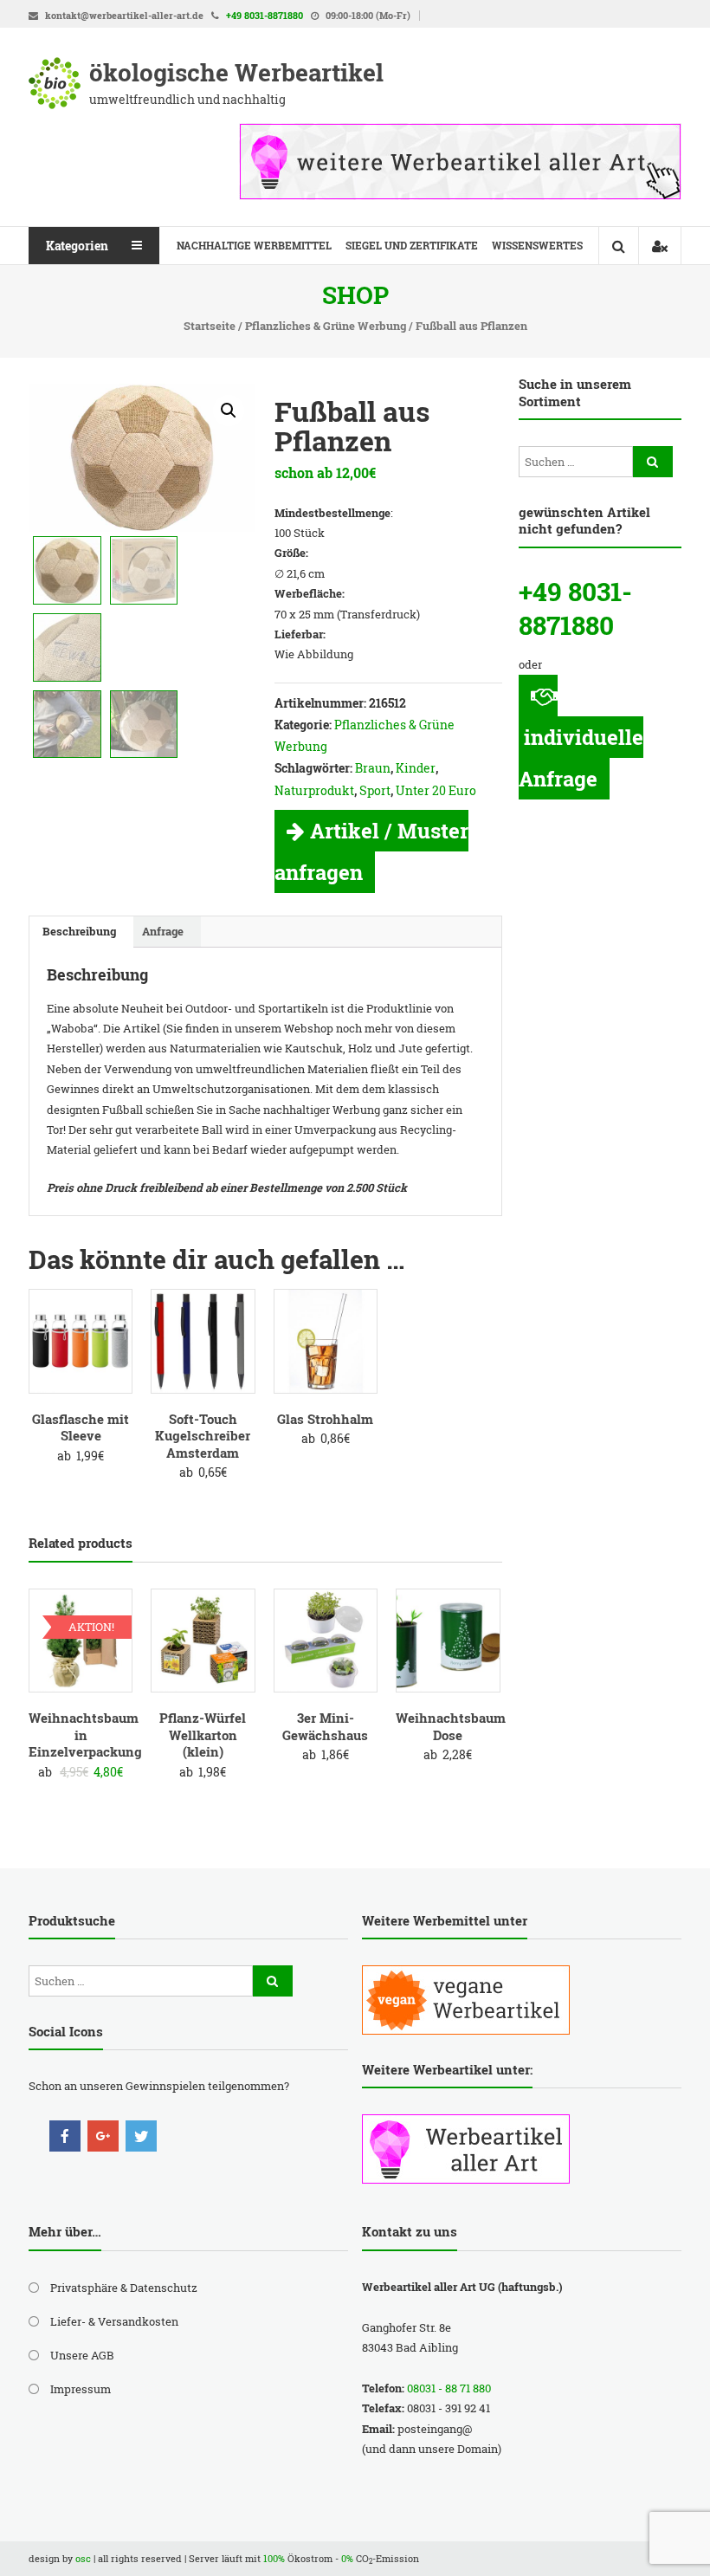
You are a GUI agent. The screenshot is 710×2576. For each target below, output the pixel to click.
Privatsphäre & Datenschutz (124, 2288)
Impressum (81, 2389)
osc (83, 2558)
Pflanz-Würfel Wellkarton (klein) (203, 1735)
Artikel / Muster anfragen (371, 851)
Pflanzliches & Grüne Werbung (326, 326)
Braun (373, 768)
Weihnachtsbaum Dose (451, 1726)
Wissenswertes (537, 245)
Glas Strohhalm (325, 1419)
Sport (375, 790)
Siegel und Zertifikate (412, 245)
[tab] (79, 932)
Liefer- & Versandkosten (114, 2321)
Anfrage (163, 931)
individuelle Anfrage (581, 758)
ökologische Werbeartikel (236, 72)
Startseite (210, 326)
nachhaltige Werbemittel (254, 245)
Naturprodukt (314, 790)
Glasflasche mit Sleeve (81, 1427)
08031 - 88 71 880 (449, 2388)
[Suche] (653, 462)
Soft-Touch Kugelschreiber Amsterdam (203, 1436)
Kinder (416, 768)
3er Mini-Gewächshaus (325, 1726)
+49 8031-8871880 (265, 15)
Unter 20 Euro (436, 790)
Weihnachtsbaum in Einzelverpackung (85, 1735)
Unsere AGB (82, 2355)
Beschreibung (79, 931)
